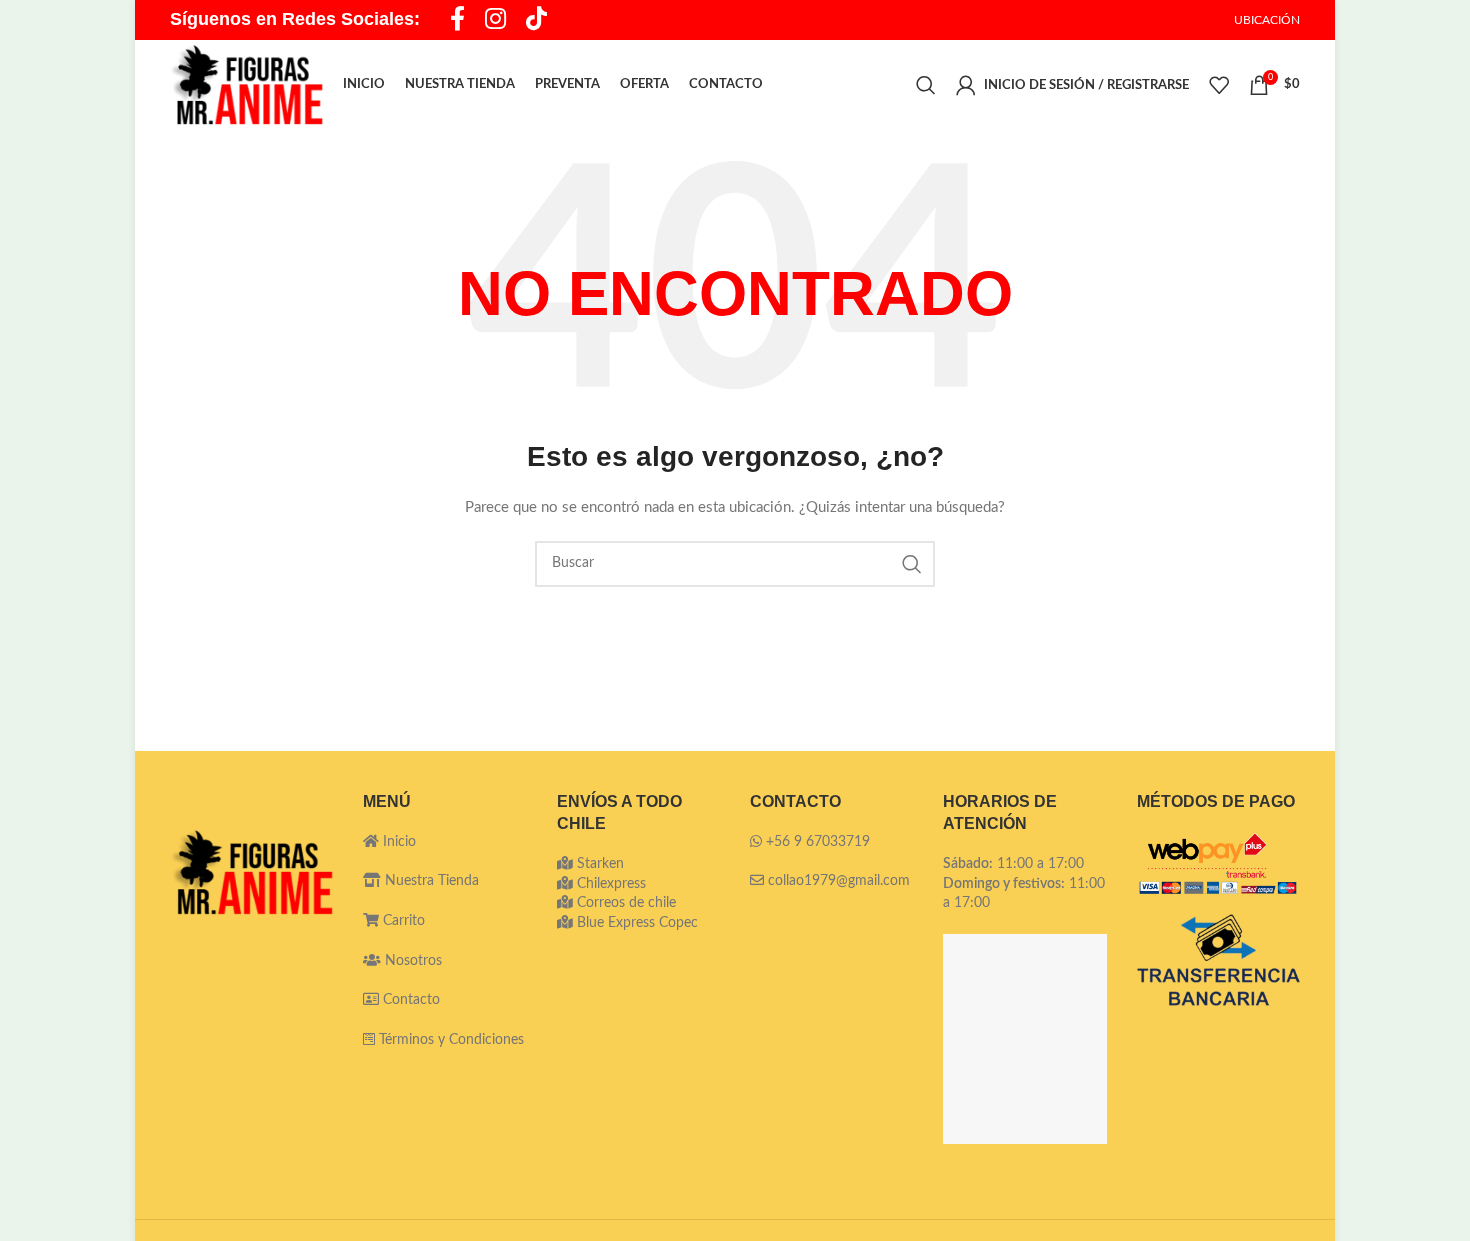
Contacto (409, 1000)
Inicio (397, 842)
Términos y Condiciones (451, 1040)
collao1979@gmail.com (839, 881)
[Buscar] (926, 85)
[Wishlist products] (1219, 85)
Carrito (402, 921)
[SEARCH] (912, 564)
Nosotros (411, 961)
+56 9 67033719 (818, 842)
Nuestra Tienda (430, 881)
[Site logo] (246, 85)
